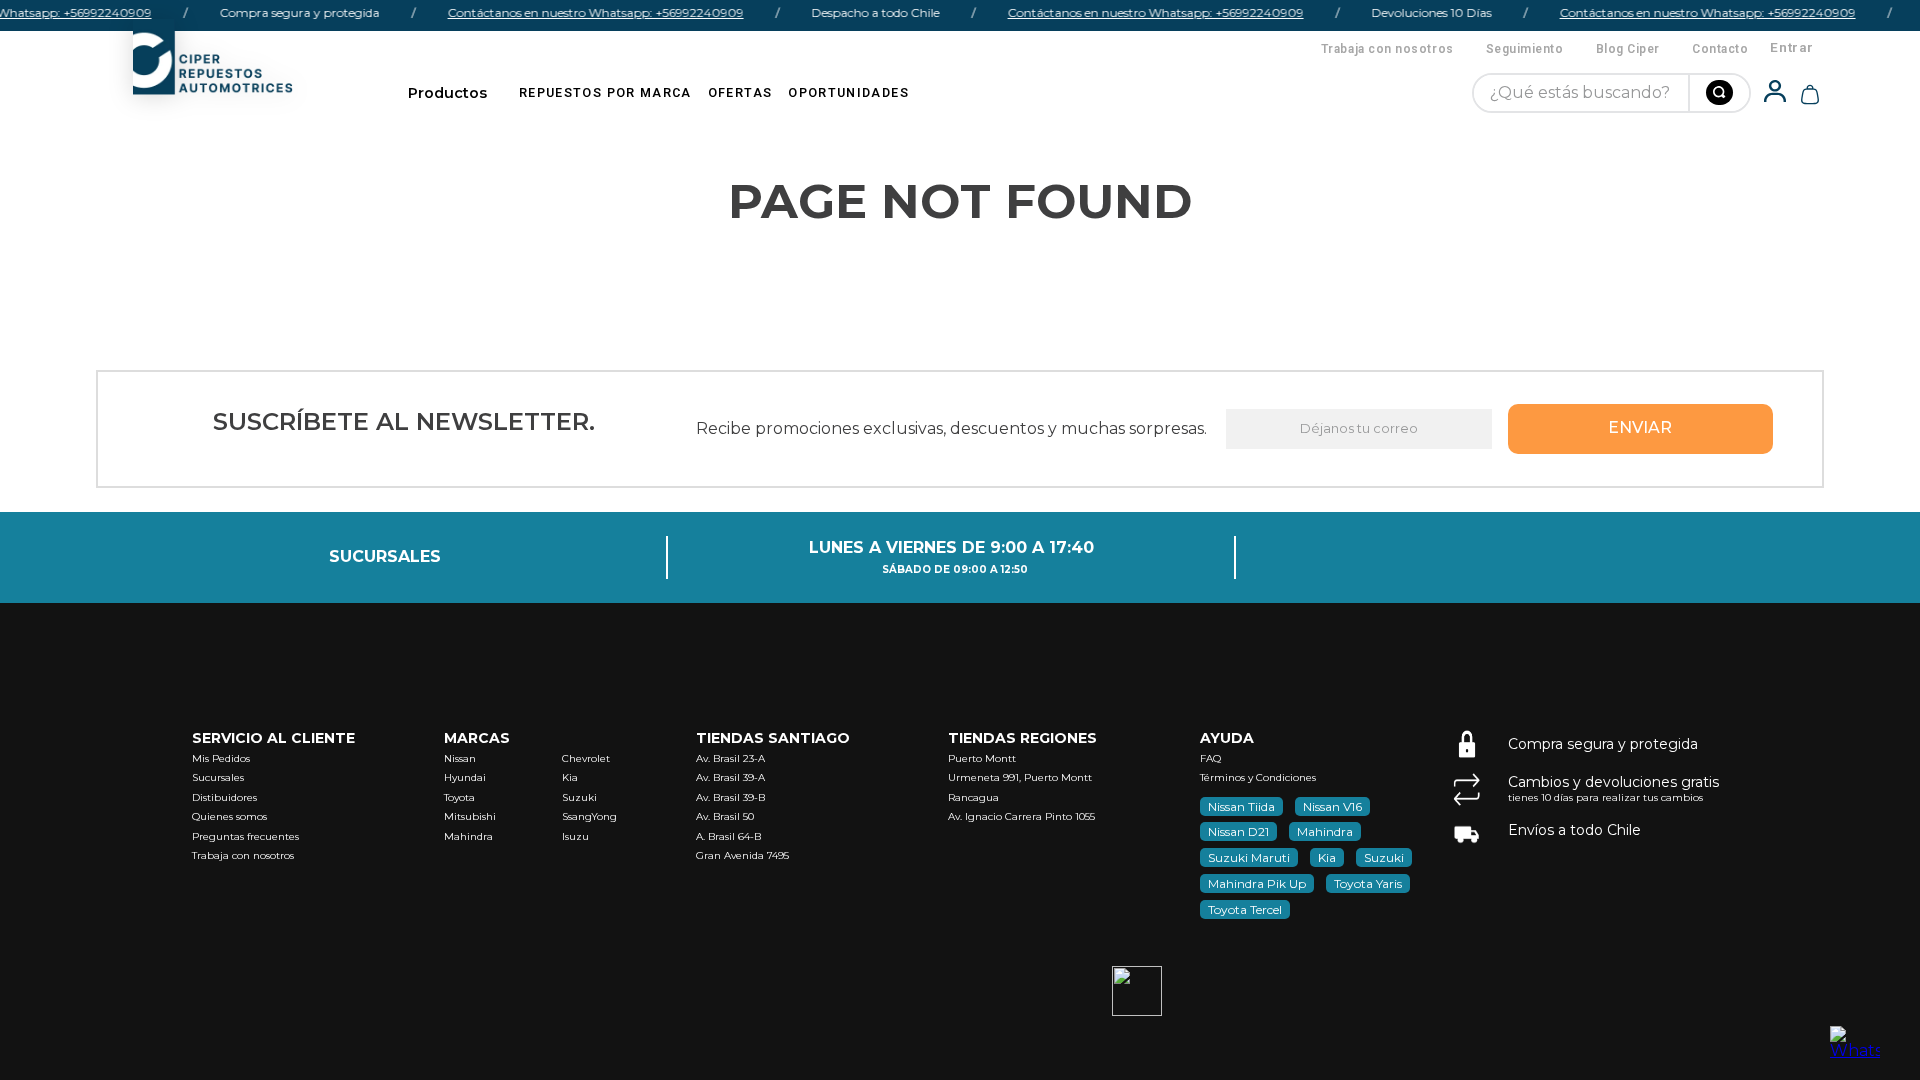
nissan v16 (1332, 806)
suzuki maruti (1249, 857)
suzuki (1384, 857)
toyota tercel (1245, 909)
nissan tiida (1241, 806)
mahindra (1325, 831)
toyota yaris (1368, 883)
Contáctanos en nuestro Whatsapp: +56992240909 (588, 12)
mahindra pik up (1257, 883)
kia (1327, 857)
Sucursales (385, 556)
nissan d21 (1238, 831)
